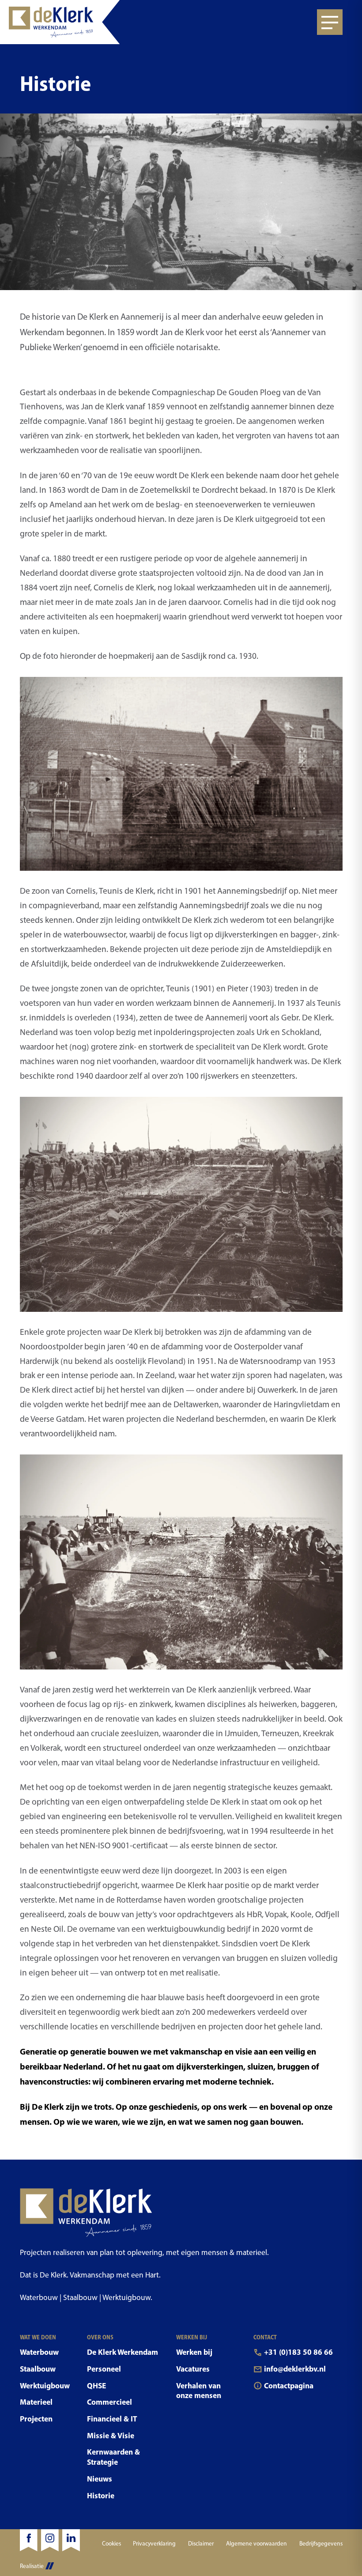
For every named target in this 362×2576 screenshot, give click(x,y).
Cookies (111, 2543)
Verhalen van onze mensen (199, 2391)
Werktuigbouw (45, 2385)
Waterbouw (39, 2352)
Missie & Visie (111, 2435)
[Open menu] (330, 22)
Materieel (36, 2402)
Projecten (36, 2419)
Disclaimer (201, 2543)
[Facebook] (29, 2540)
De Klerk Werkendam (123, 2352)
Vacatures (193, 2369)
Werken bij (194, 2352)
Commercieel (109, 2402)
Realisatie (32, 2566)
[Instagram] (50, 2540)
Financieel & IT (112, 2419)
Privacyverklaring (154, 2543)
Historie (101, 2495)
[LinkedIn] (71, 2540)
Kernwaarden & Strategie (113, 2457)
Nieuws (100, 2479)
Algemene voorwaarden (256, 2543)
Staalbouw (38, 2369)
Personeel (104, 2369)
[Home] (60, 22)
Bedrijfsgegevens (321, 2543)
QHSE (96, 2385)
